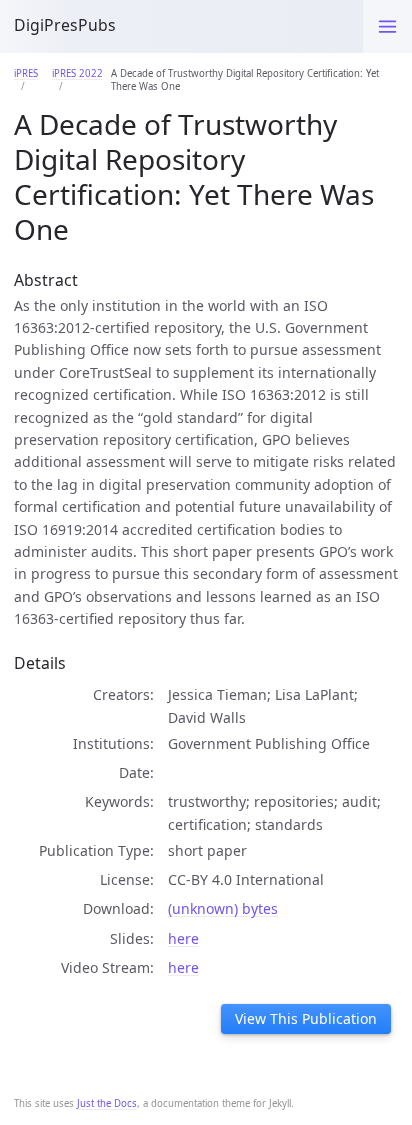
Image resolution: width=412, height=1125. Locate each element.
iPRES (26, 73)
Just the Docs (107, 1103)
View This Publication (306, 1018)
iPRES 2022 (77, 73)
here (183, 938)
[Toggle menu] (387, 26)
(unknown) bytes (223, 908)
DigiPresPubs (65, 25)
